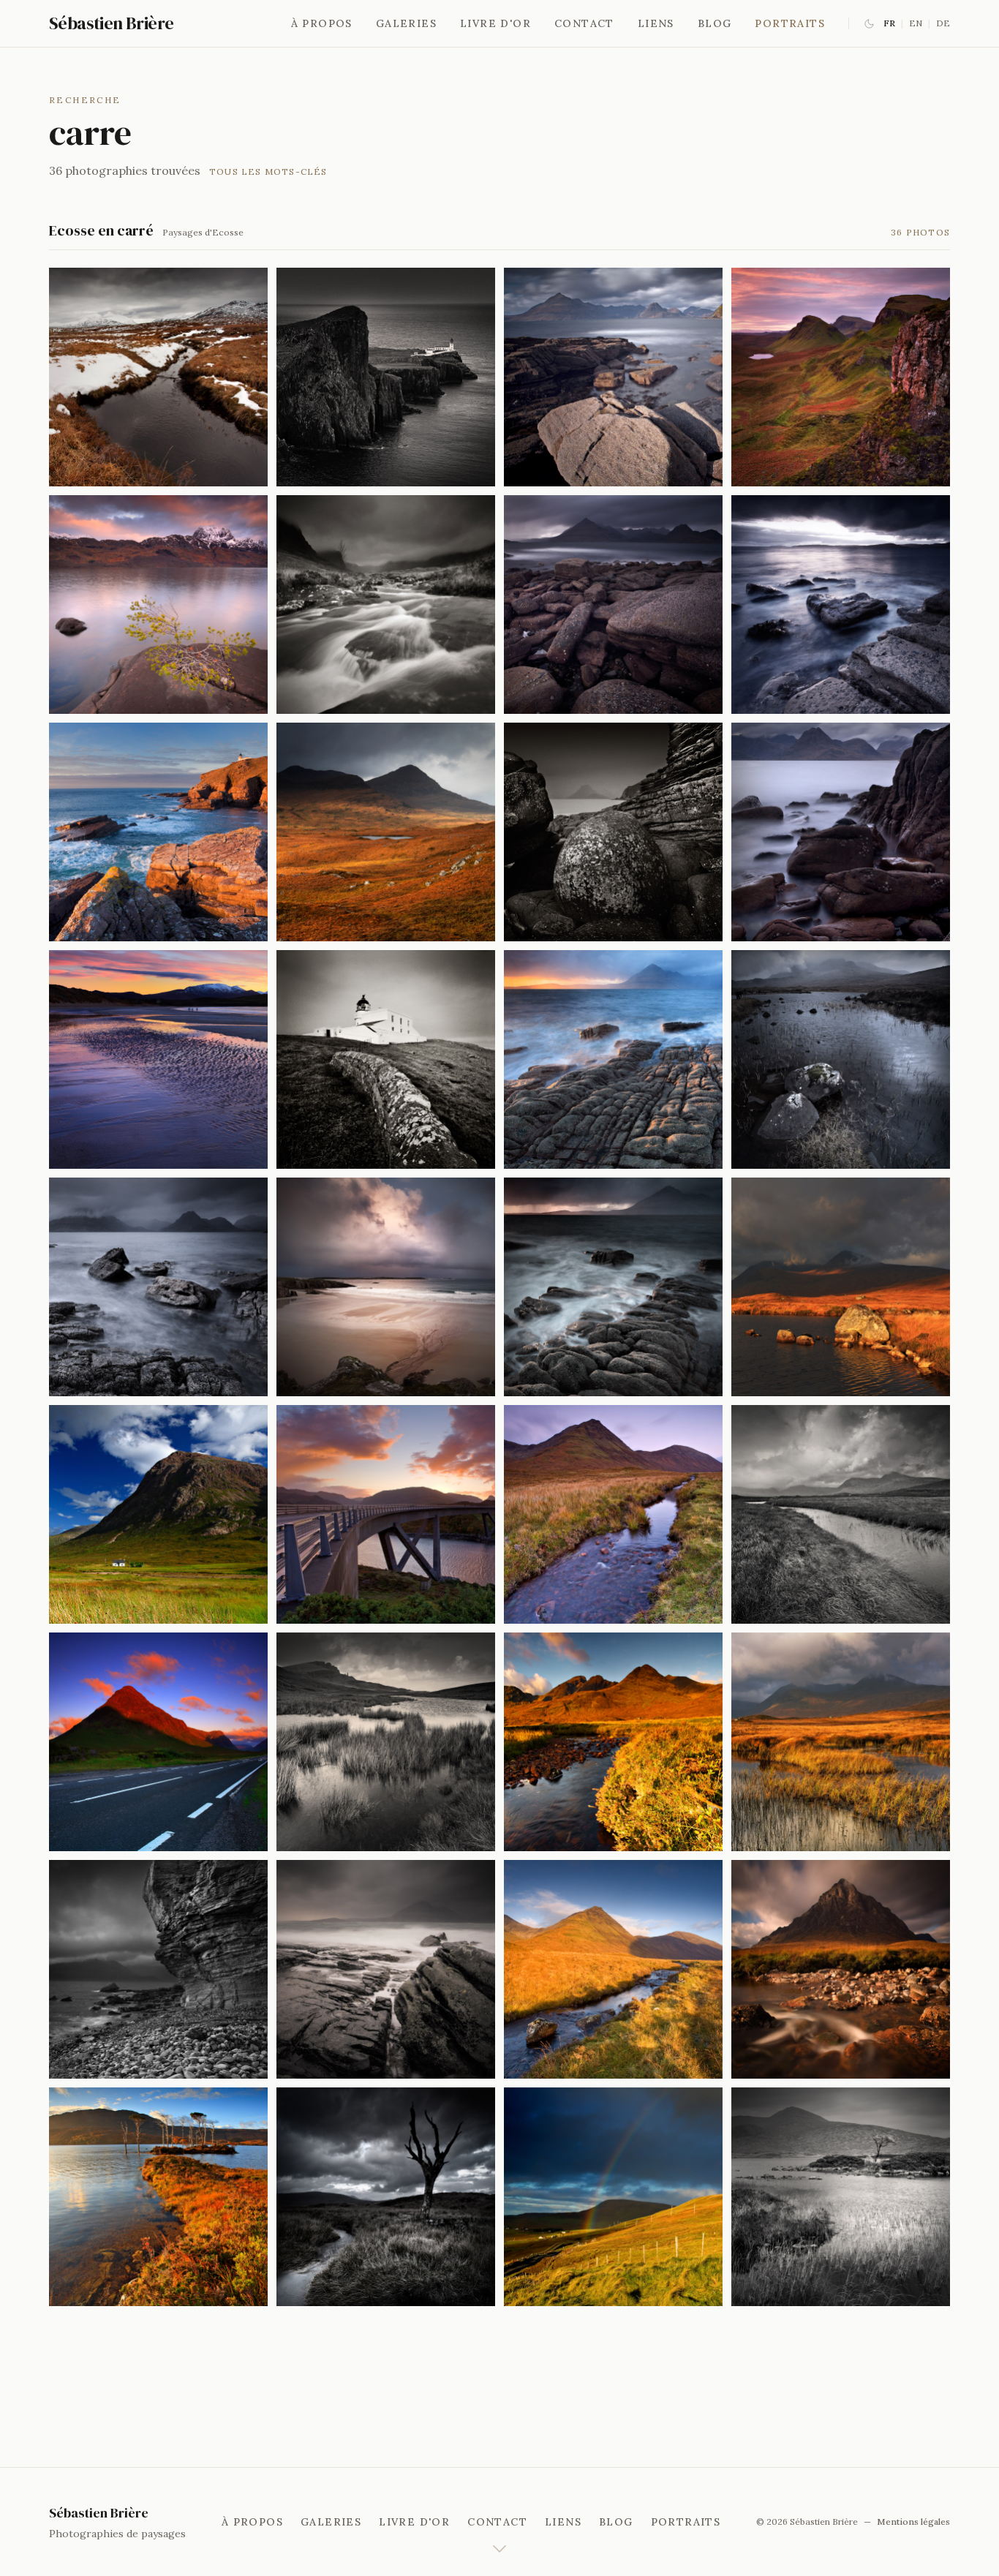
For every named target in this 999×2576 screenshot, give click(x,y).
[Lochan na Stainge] (841, 1514)
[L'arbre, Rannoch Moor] (841, 1969)
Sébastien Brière (111, 23)
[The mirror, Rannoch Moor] (841, 1742)
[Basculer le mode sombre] (869, 24)
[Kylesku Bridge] (386, 1514)
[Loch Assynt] (158, 2197)
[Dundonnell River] (158, 377)
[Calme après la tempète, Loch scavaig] (613, 1059)
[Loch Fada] (386, 1742)
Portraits (790, 23)
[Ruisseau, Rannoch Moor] (841, 1287)
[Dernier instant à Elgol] (841, 605)
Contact (584, 23)
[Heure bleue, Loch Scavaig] (841, 377)
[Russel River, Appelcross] (386, 605)
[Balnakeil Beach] (158, 1059)
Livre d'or (495, 23)
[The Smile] (158, 1287)
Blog (715, 23)
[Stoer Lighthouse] (158, 832)
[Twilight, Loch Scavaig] (613, 1287)
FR (889, 23)
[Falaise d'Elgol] (158, 1969)
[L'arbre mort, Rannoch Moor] (386, 2197)
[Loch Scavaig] (613, 377)
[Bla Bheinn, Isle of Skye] (613, 1514)
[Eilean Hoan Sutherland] (386, 1287)
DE (943, 23)
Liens (656, 23)
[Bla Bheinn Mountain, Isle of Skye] (841, 2197)
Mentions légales (913, 2522)
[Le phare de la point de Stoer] (386, 1059)
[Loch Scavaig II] (613, 605)
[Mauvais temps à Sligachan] (841, 832)
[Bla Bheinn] (613, 1742)
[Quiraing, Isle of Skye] (613, 2197)
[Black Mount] (841, 1059)
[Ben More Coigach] (386, 832)
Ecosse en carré (101, 230)
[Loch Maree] (158, 605)
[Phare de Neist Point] (386, 377)
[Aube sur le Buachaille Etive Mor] (158, 1742)
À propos (322, 23)
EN (916, 23)
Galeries (406, 23)
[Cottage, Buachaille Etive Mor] (158, 1514)
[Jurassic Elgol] (613, 832)
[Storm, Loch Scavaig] (386, 1969)
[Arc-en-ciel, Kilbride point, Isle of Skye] (613, 1969)
